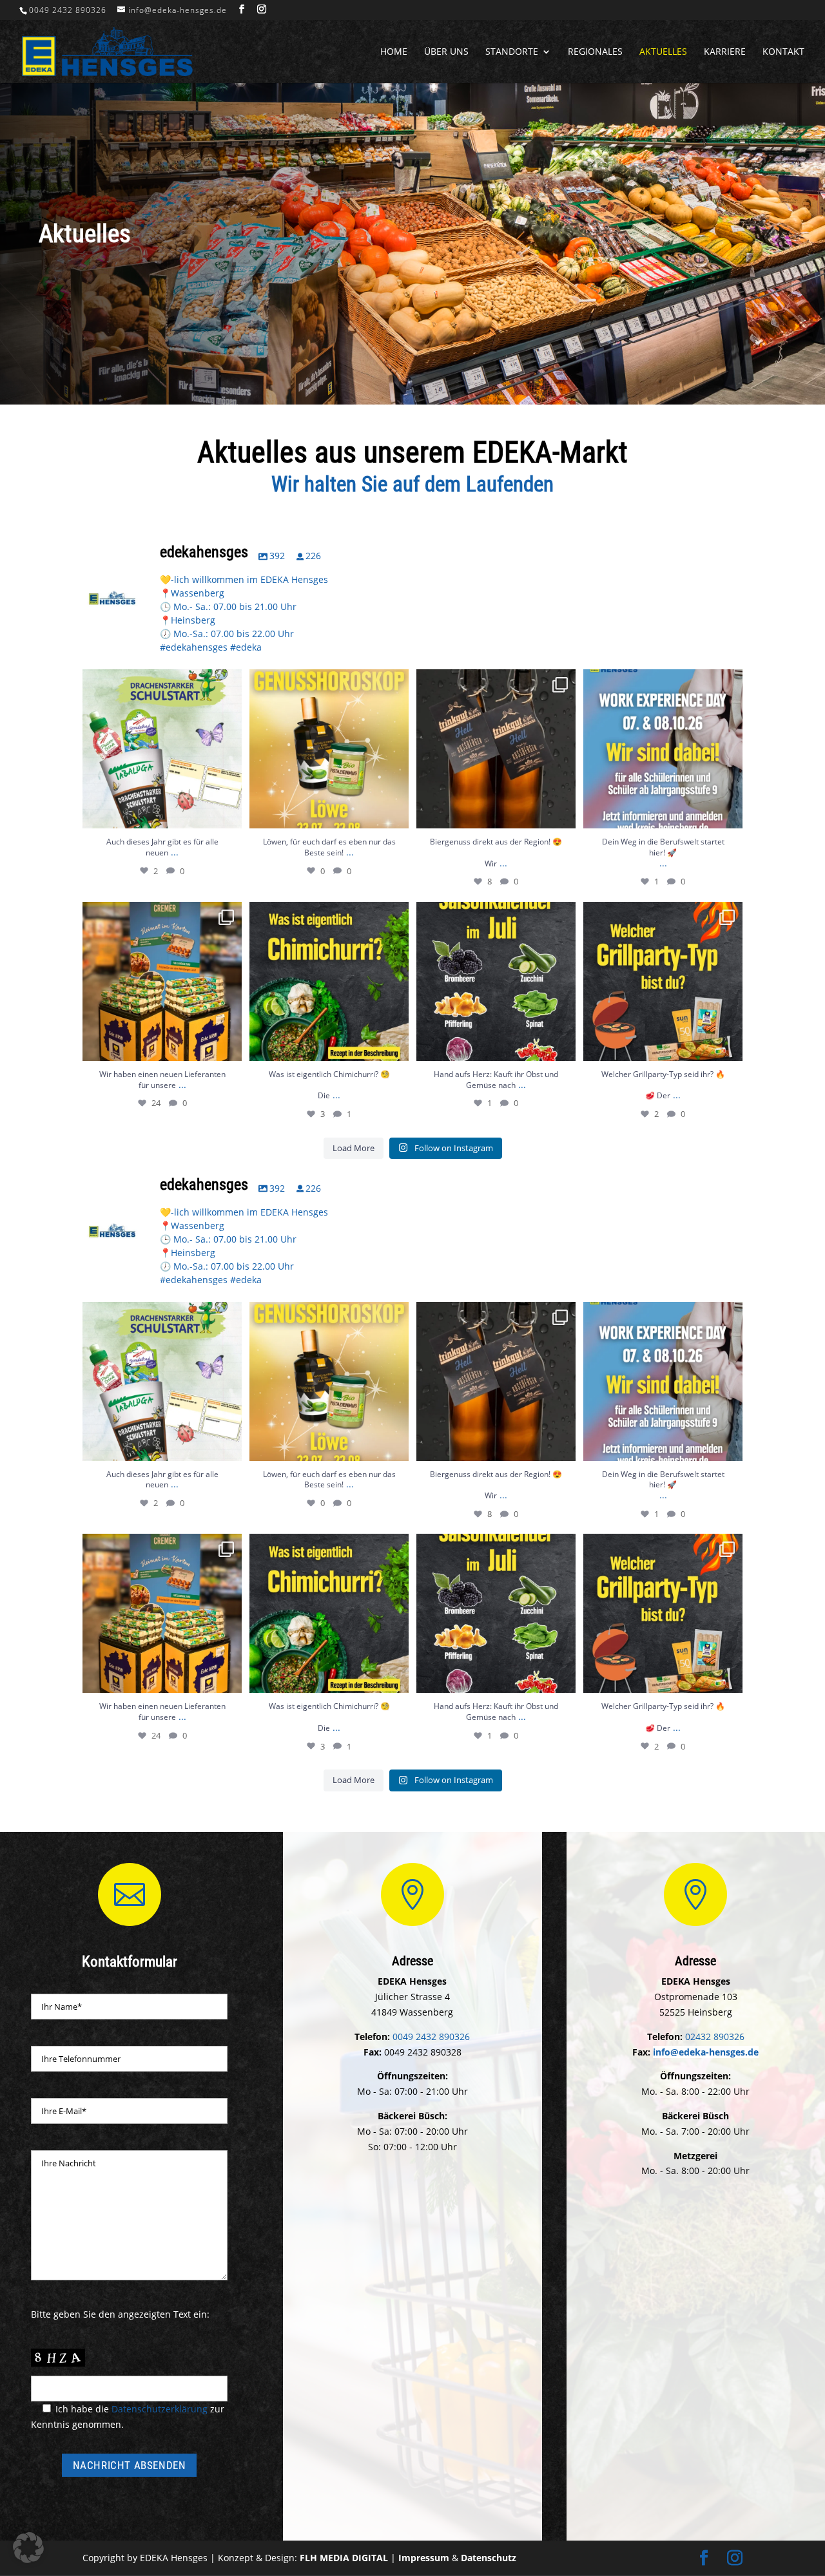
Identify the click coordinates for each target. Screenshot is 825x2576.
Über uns (446, 52)
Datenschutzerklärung (160, 2409)
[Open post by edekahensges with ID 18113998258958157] (329, 749)
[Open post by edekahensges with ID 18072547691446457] (329, 981)
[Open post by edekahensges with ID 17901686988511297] (663, 749)
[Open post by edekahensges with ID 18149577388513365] (162, 981)
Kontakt (783, 52)
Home (394, 52)
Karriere (725, 52)
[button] (28, 2548)
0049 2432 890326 (68, 10)
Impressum (424, 2558)
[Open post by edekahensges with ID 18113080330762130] (496, 749)
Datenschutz (489, 2558)
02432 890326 (715, 2037)
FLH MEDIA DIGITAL (344, 2558)
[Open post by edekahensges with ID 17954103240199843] (496, 981)
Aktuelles (663, 52)
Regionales (595, 52)
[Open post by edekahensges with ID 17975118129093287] (162, 749)
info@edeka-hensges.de (706, 2052)
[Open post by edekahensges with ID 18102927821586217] (663, 981)
